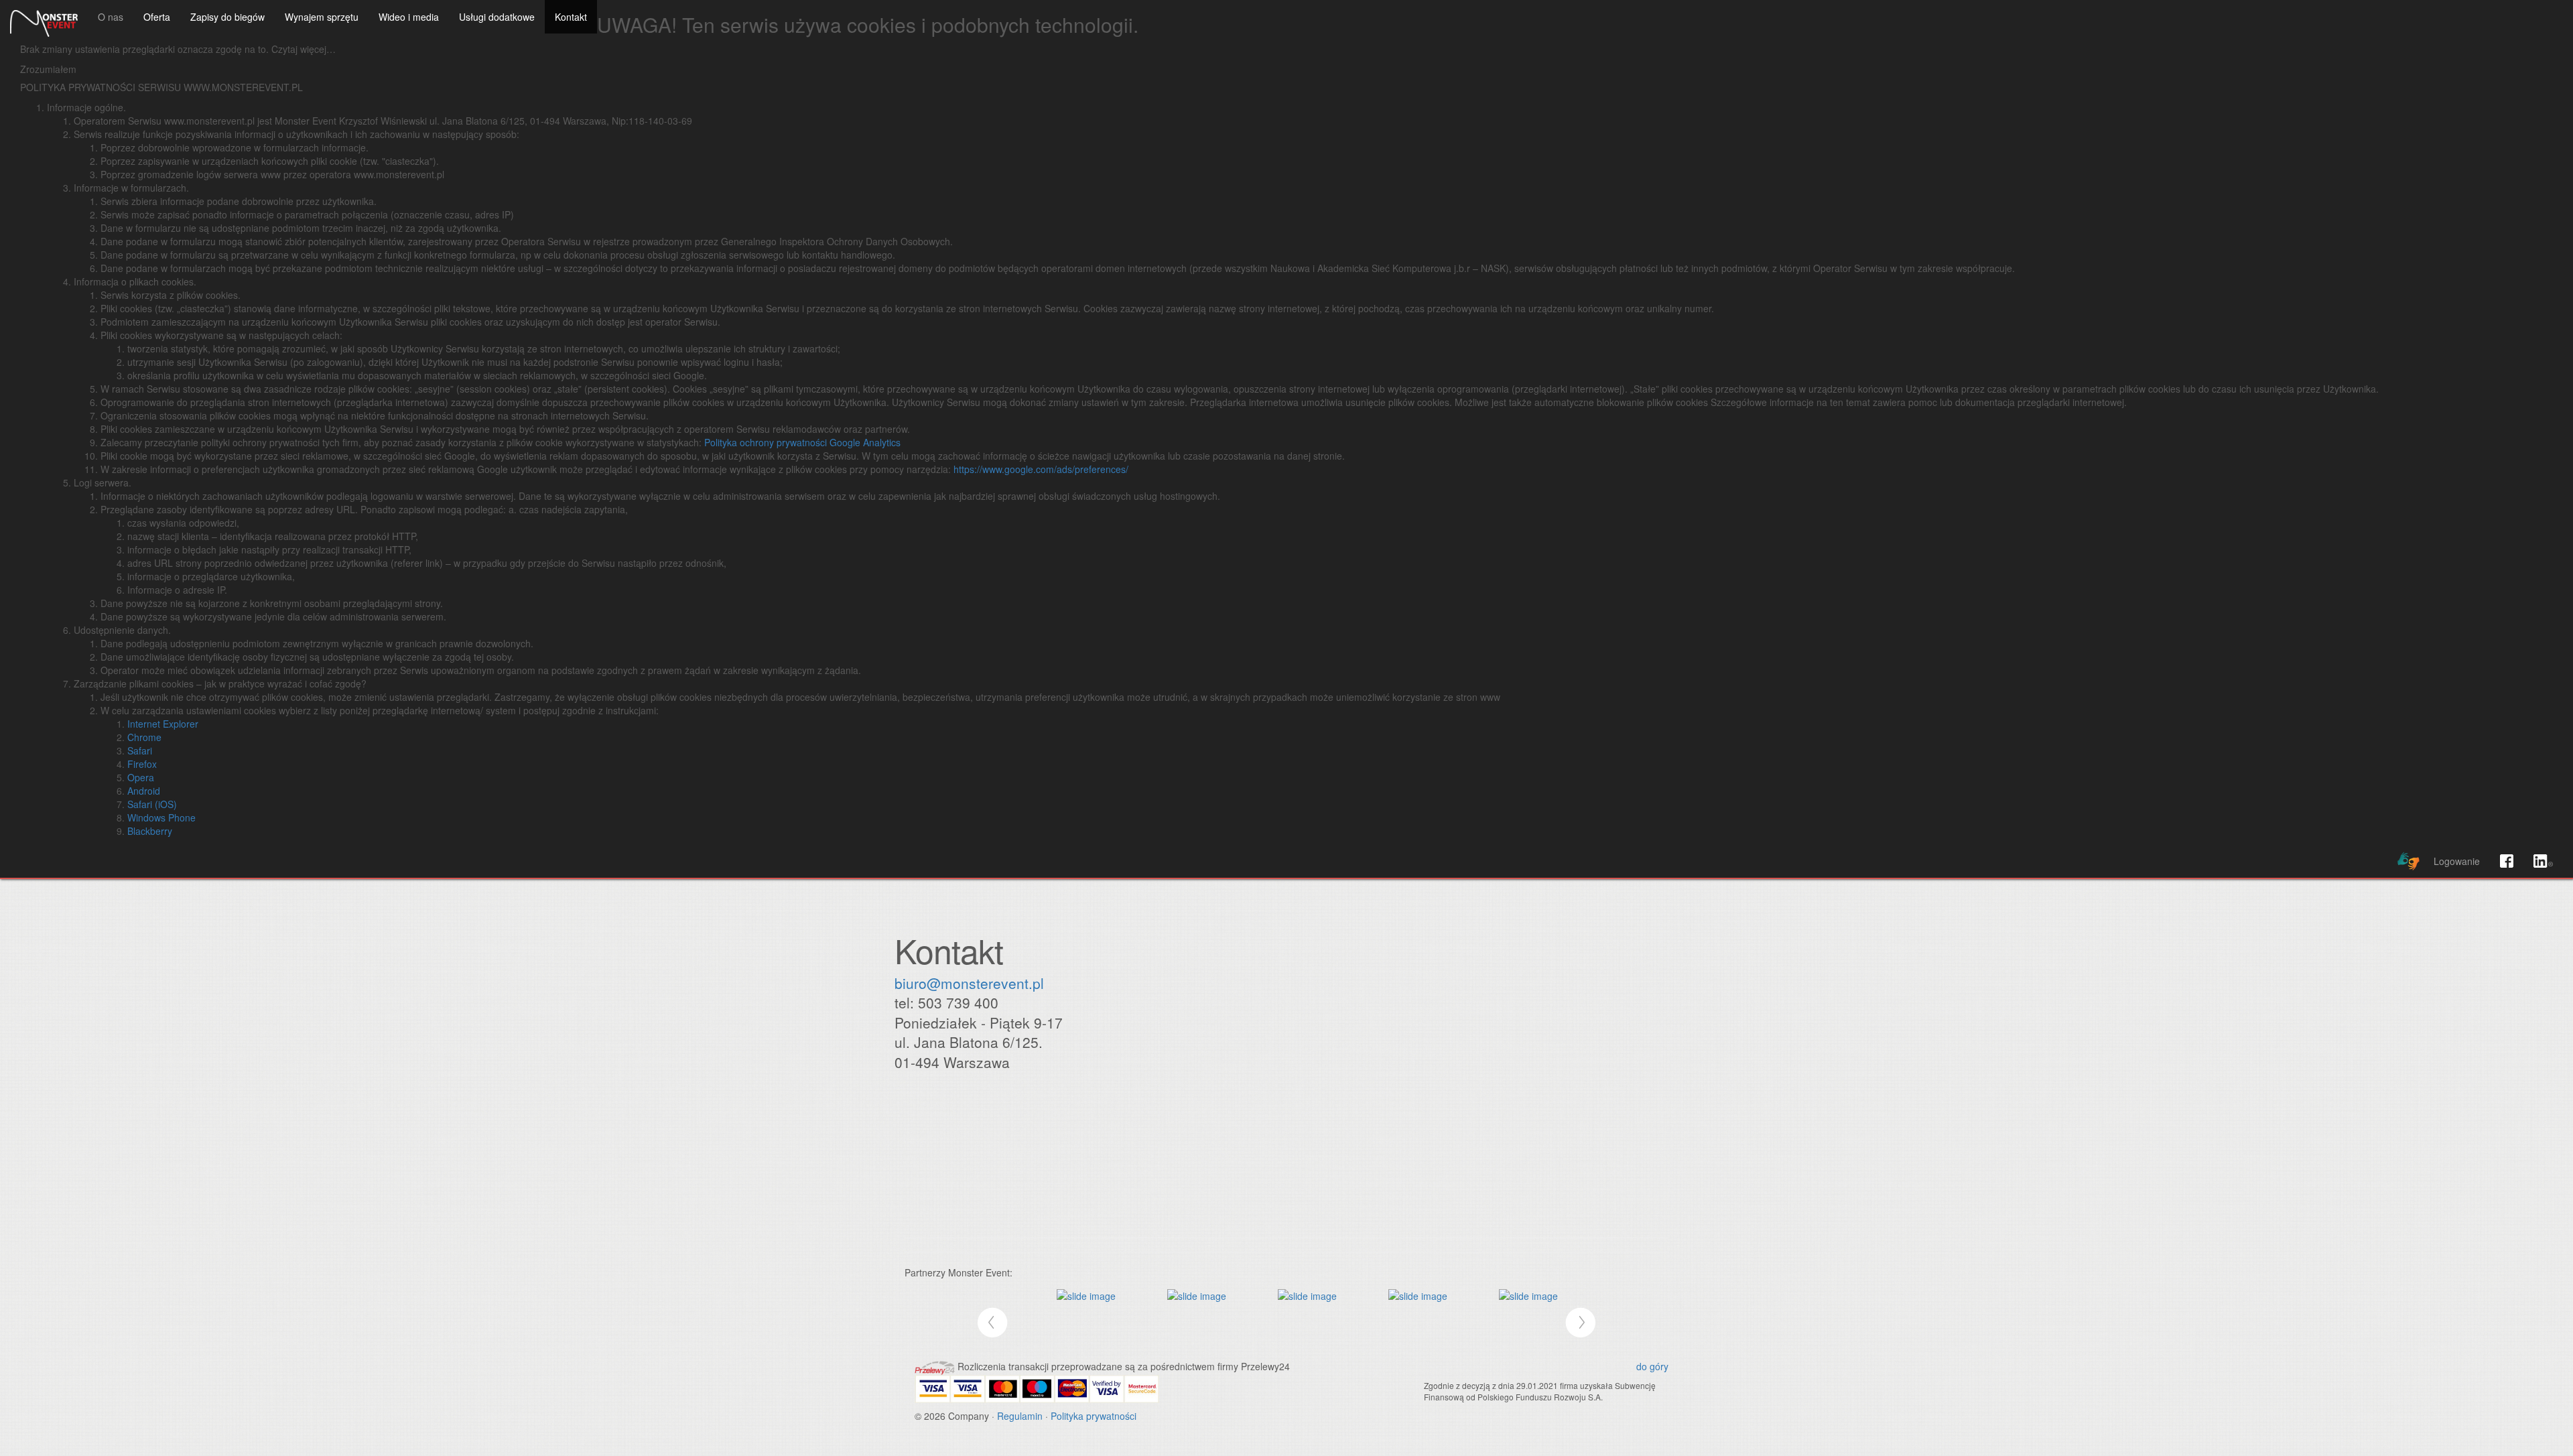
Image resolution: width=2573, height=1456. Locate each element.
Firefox (142, 764)
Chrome (144, 737)
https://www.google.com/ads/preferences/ (1041, 469)
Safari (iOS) (152, 804)
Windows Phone (161, 817)
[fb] (2507, 861)
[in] (2543, 861)
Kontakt (571, 17)
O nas (111, 17)
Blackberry (150, 831)
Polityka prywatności (1094, 1416)
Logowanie (2457, 861)
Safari (140, 750)
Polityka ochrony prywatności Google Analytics (802, 442)
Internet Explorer (163, 724)
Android (144, 791)
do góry (1652, 1366)
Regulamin (1020, 1416)
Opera (141, 777)
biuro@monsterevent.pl (969, 983)
